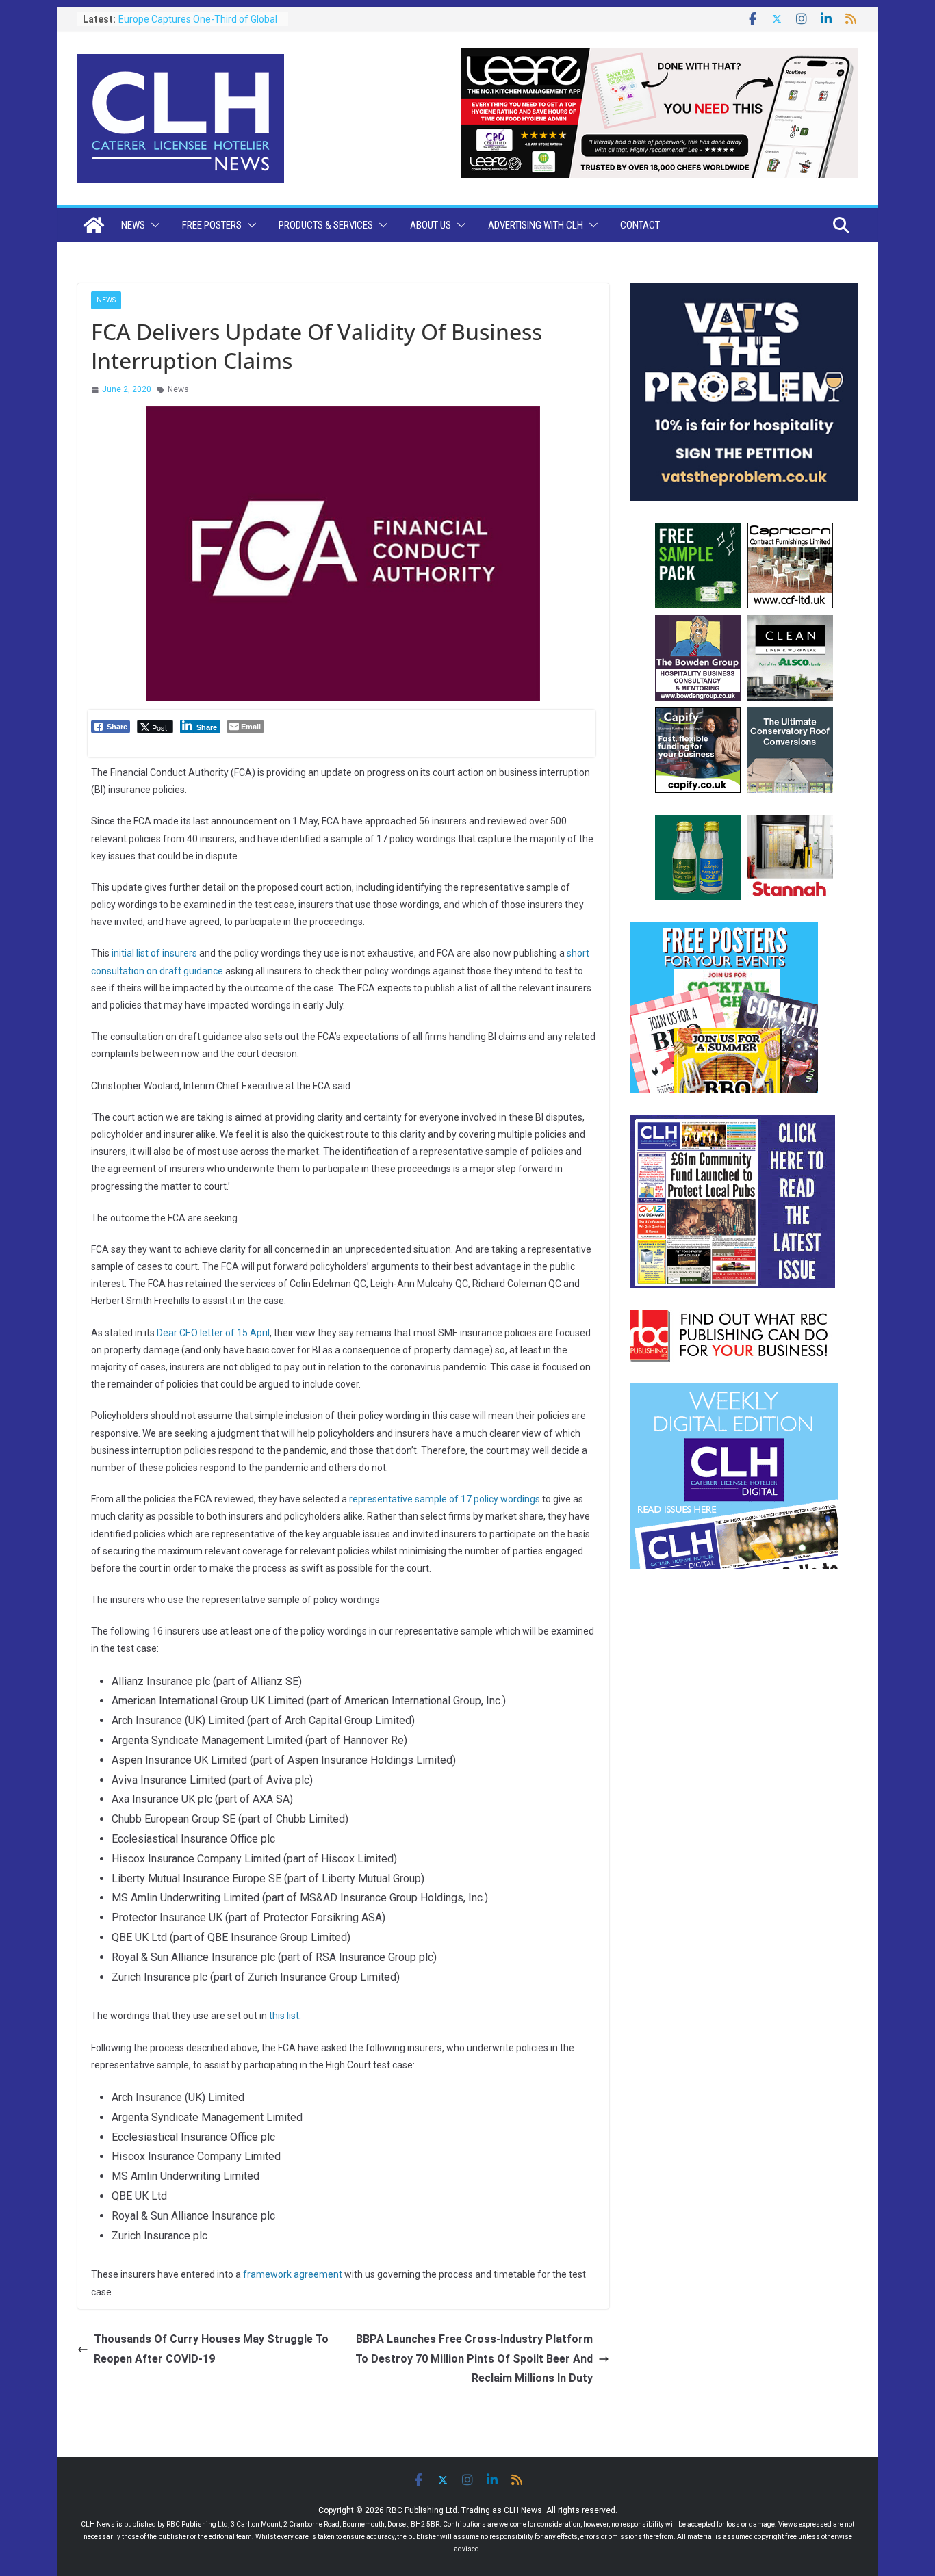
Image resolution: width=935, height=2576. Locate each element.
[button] (153, 225)
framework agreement (293, 2274)
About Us (431, 225)
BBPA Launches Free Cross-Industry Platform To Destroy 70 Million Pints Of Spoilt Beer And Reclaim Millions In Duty (474, 2359)
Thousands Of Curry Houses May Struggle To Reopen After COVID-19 (211, 2349)
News (133, 225)
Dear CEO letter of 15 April (213, 1333)
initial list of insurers (154, 953)
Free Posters (212, 225)
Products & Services (326, 225)
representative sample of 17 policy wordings (445, 1499)
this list (284, 2016)
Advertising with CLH (536, 225)
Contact (640, 225)
